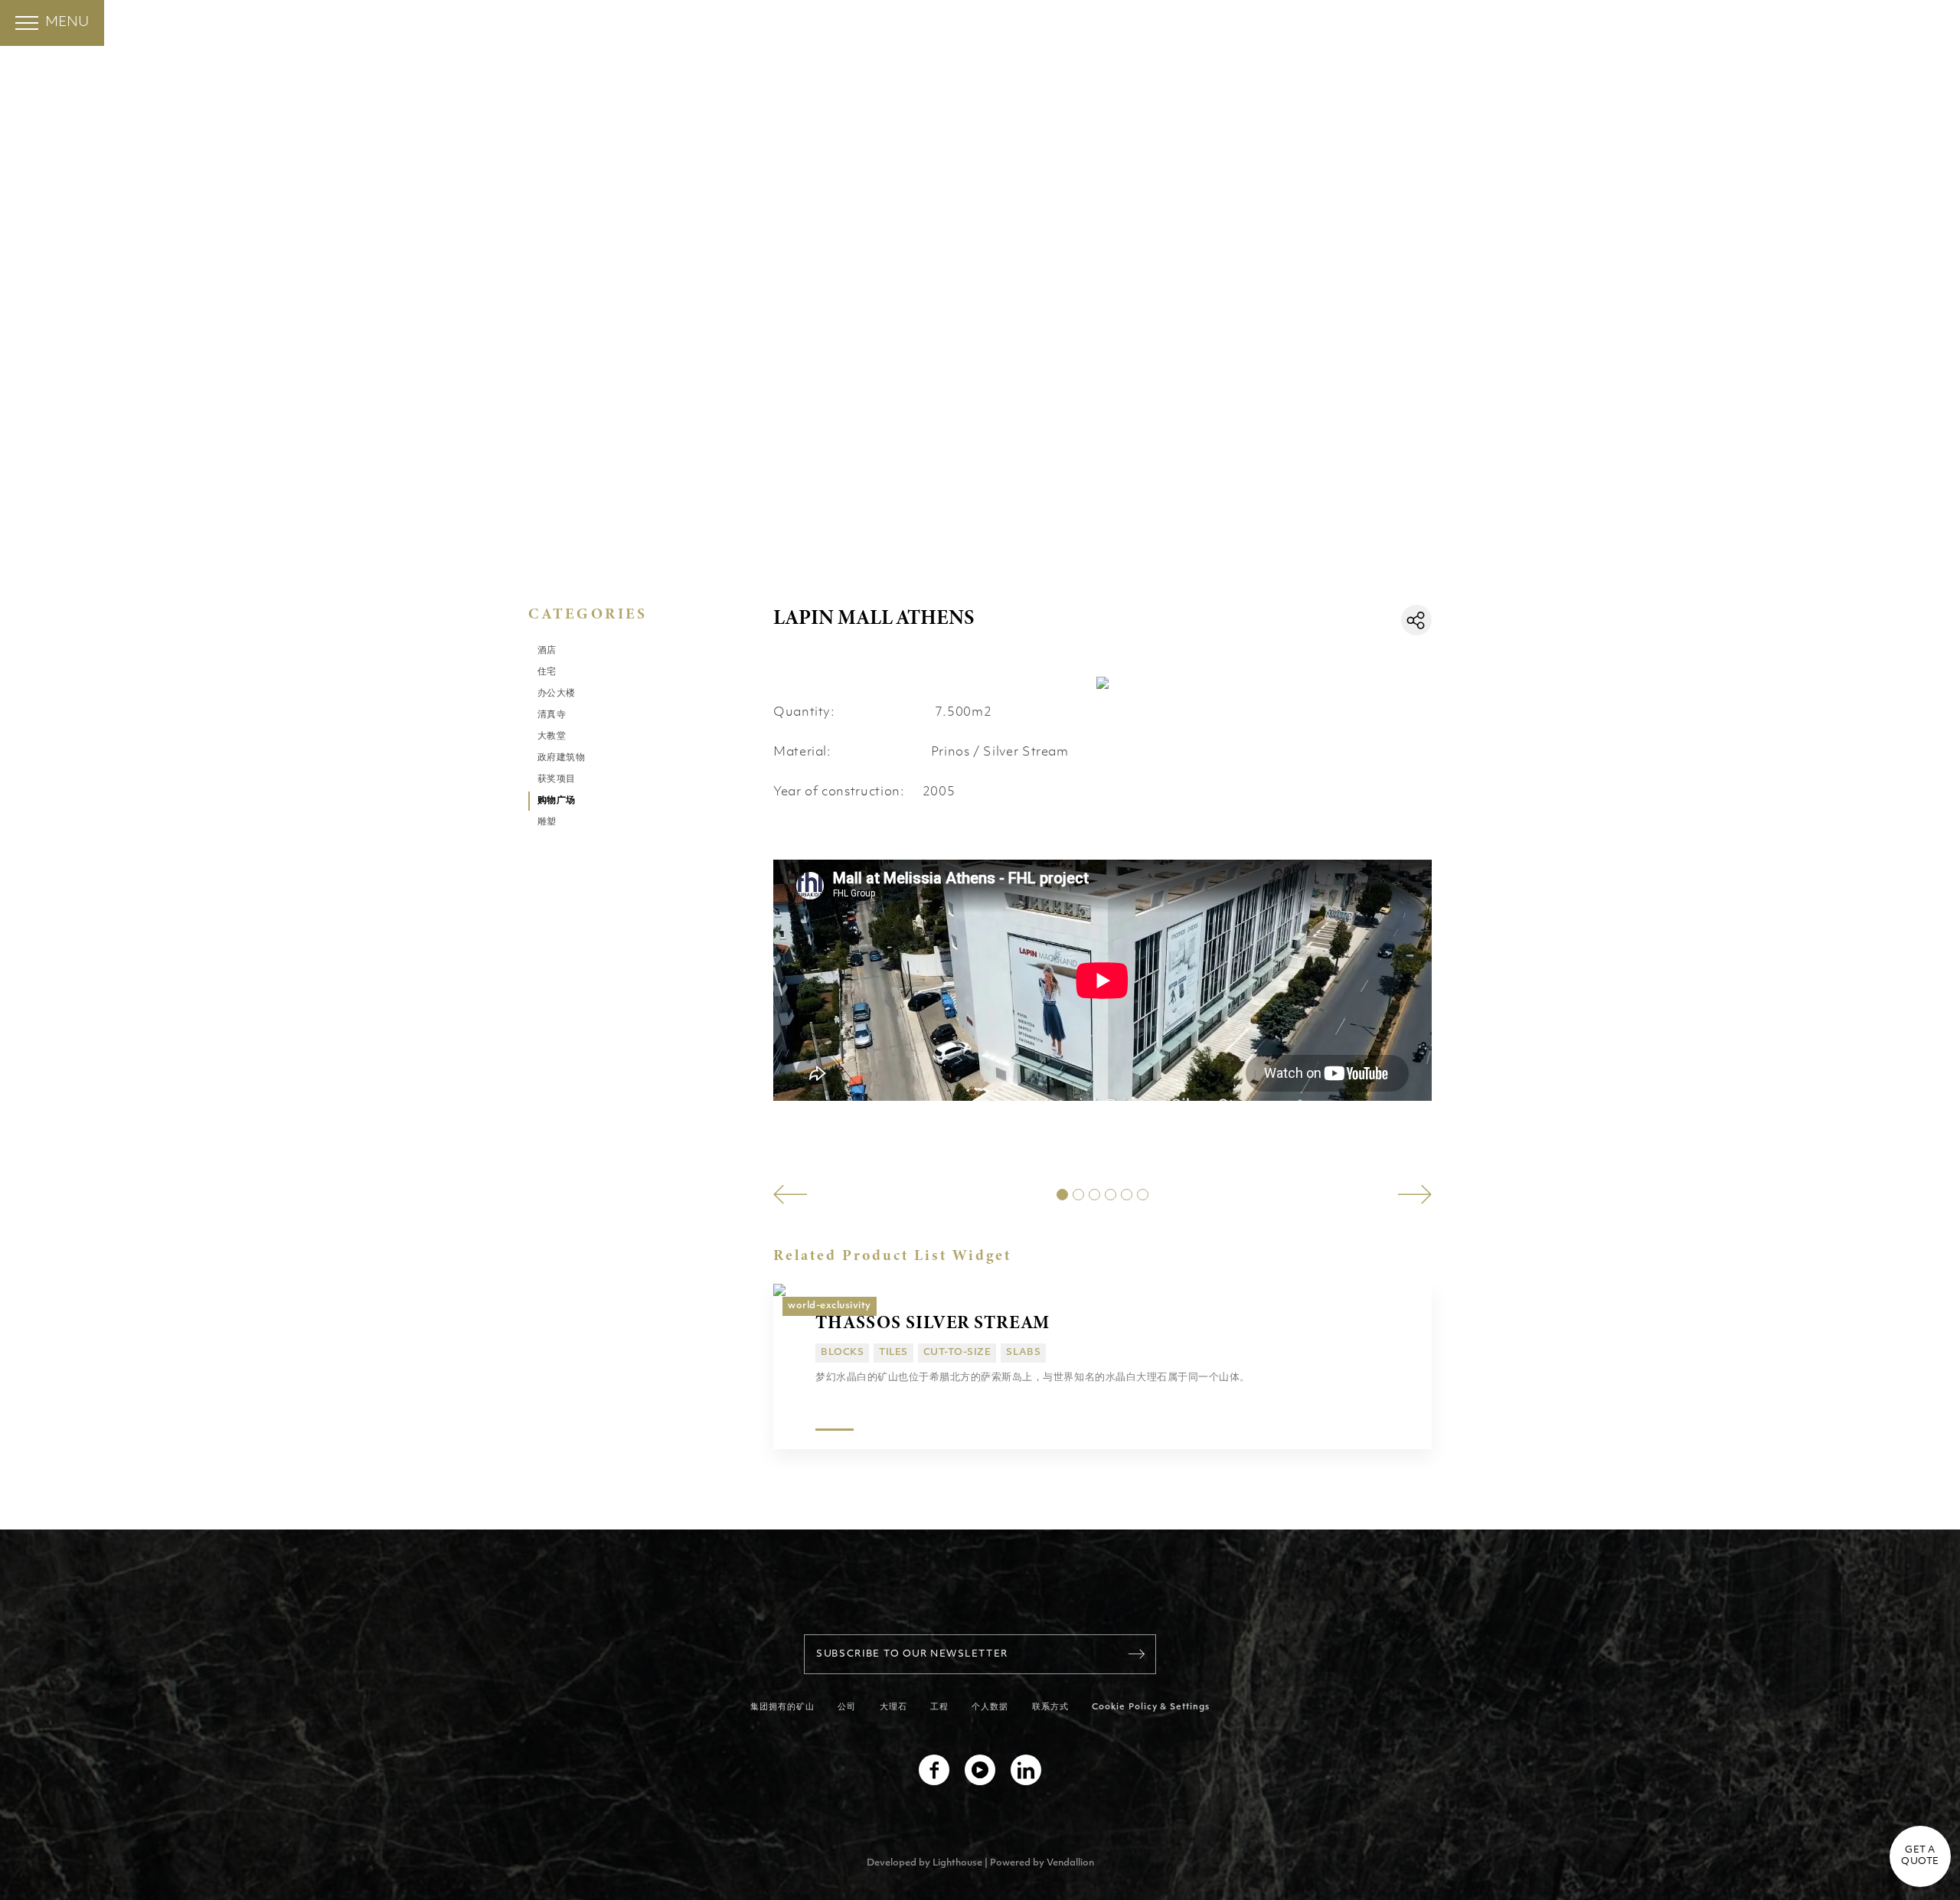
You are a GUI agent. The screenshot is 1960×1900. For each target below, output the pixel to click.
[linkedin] (1026, 1770)
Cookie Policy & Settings (1151, 1707)
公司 (847, 1707)
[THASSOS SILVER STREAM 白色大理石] (1102, 1290)
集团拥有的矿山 (783, 1707)
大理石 (893, 1707)
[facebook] (934, 1770)
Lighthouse (957, 1863)
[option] (778, 1154)
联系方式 (1050, 1707)
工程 (939, 1707)
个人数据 (990, 1707)
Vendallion (1070, 1863)
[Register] (1137, 1654)
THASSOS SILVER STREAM (933, 1322)
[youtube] (980, 1770)
